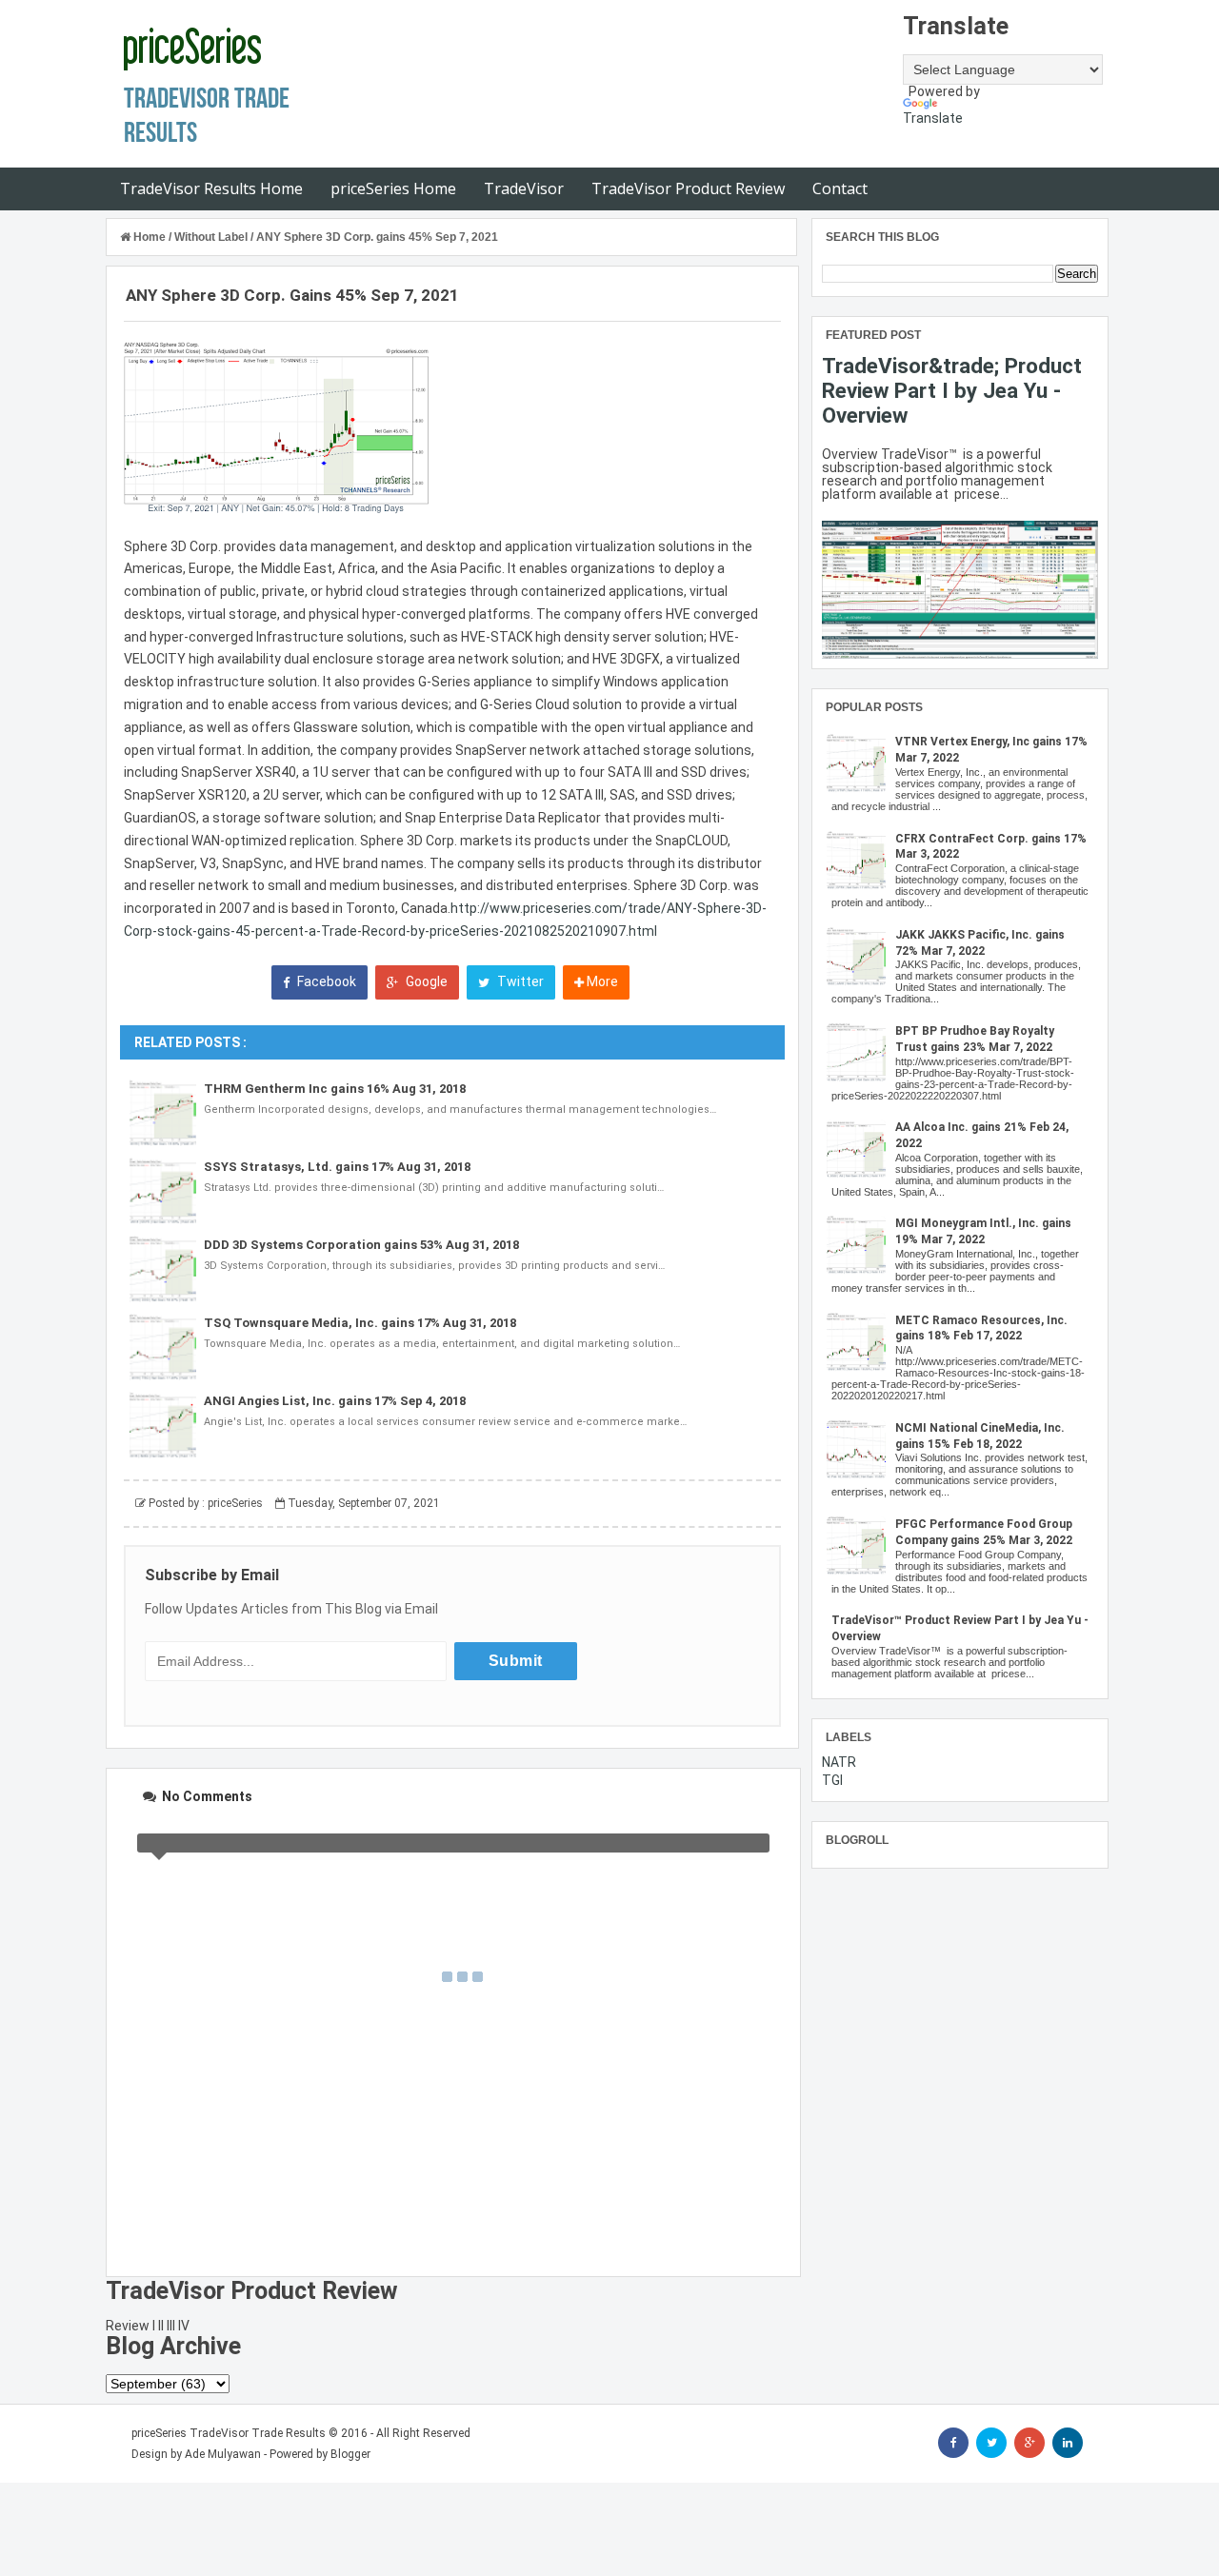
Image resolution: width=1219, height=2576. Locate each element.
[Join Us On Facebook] (953, 2443)
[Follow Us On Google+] (1029, 2443)
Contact (840, 188)
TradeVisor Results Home (211, 188)
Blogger (350, 2454)
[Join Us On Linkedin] (1068, 2443)
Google (425, 981)
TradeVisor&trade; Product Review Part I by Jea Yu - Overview (952, 390)
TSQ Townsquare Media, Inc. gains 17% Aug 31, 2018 (360, 1323)
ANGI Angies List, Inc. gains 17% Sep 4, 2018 (335, 1401)
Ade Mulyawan (223, 2454)
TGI (832, 1780)
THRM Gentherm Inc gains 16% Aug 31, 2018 (335, 1089)
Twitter (519, 981)
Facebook (325, 981)
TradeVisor (524, 188)
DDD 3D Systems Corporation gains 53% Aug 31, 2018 (361, 1245)
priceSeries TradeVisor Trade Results (229, 2433)
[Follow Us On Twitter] (991, 2443)
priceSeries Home (393, 188)
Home (150, 237)
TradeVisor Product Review (688, 188)
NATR (839, 1762)
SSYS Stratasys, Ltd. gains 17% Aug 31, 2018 (337, 1167)
